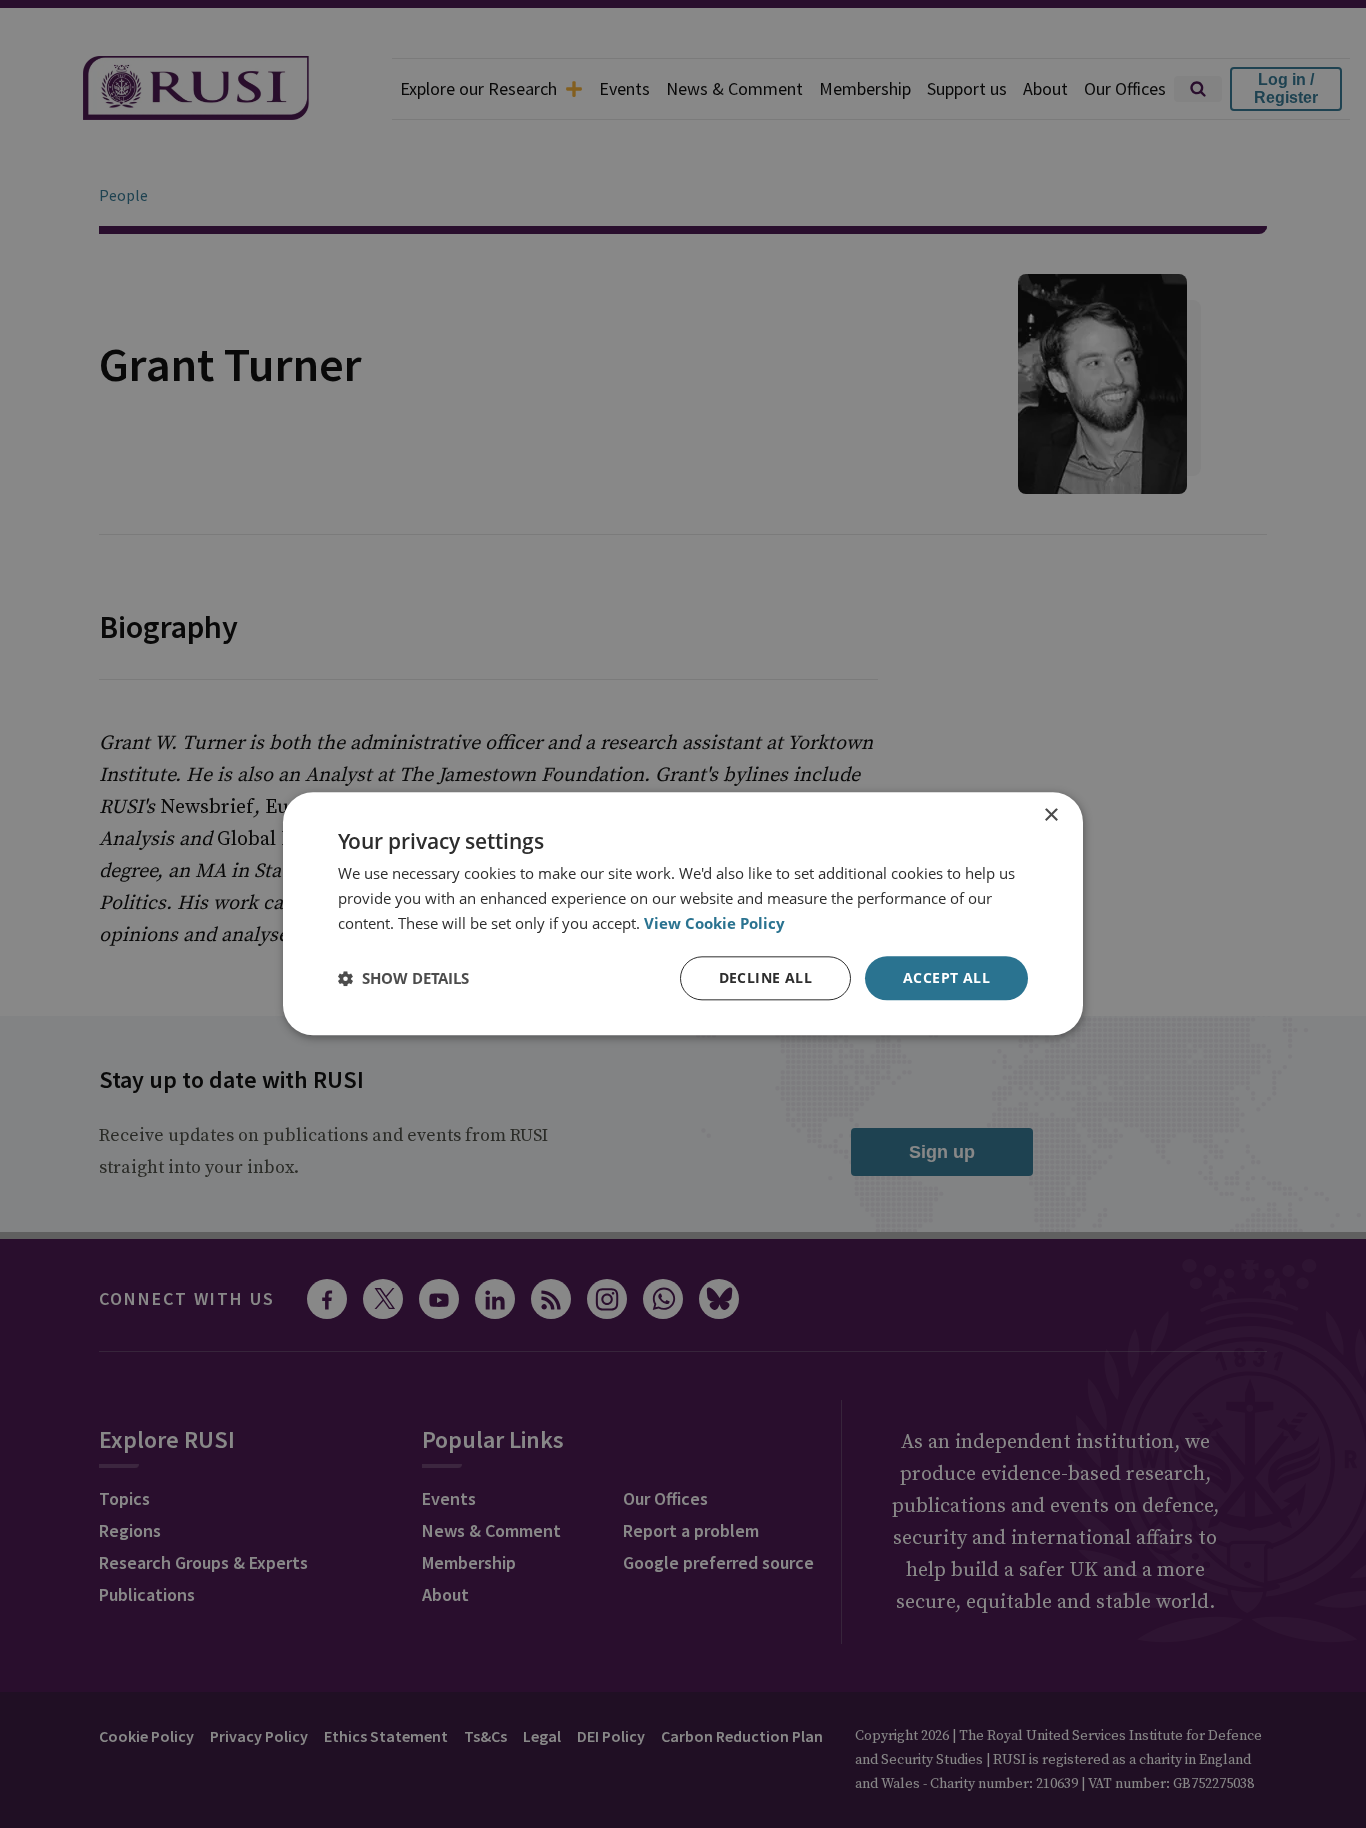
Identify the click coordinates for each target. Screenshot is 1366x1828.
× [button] (1050, 815)
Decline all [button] (765, 977)
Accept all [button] (946, 977)
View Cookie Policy (714, 923)
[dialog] (683, 913)
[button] (403, 978)
